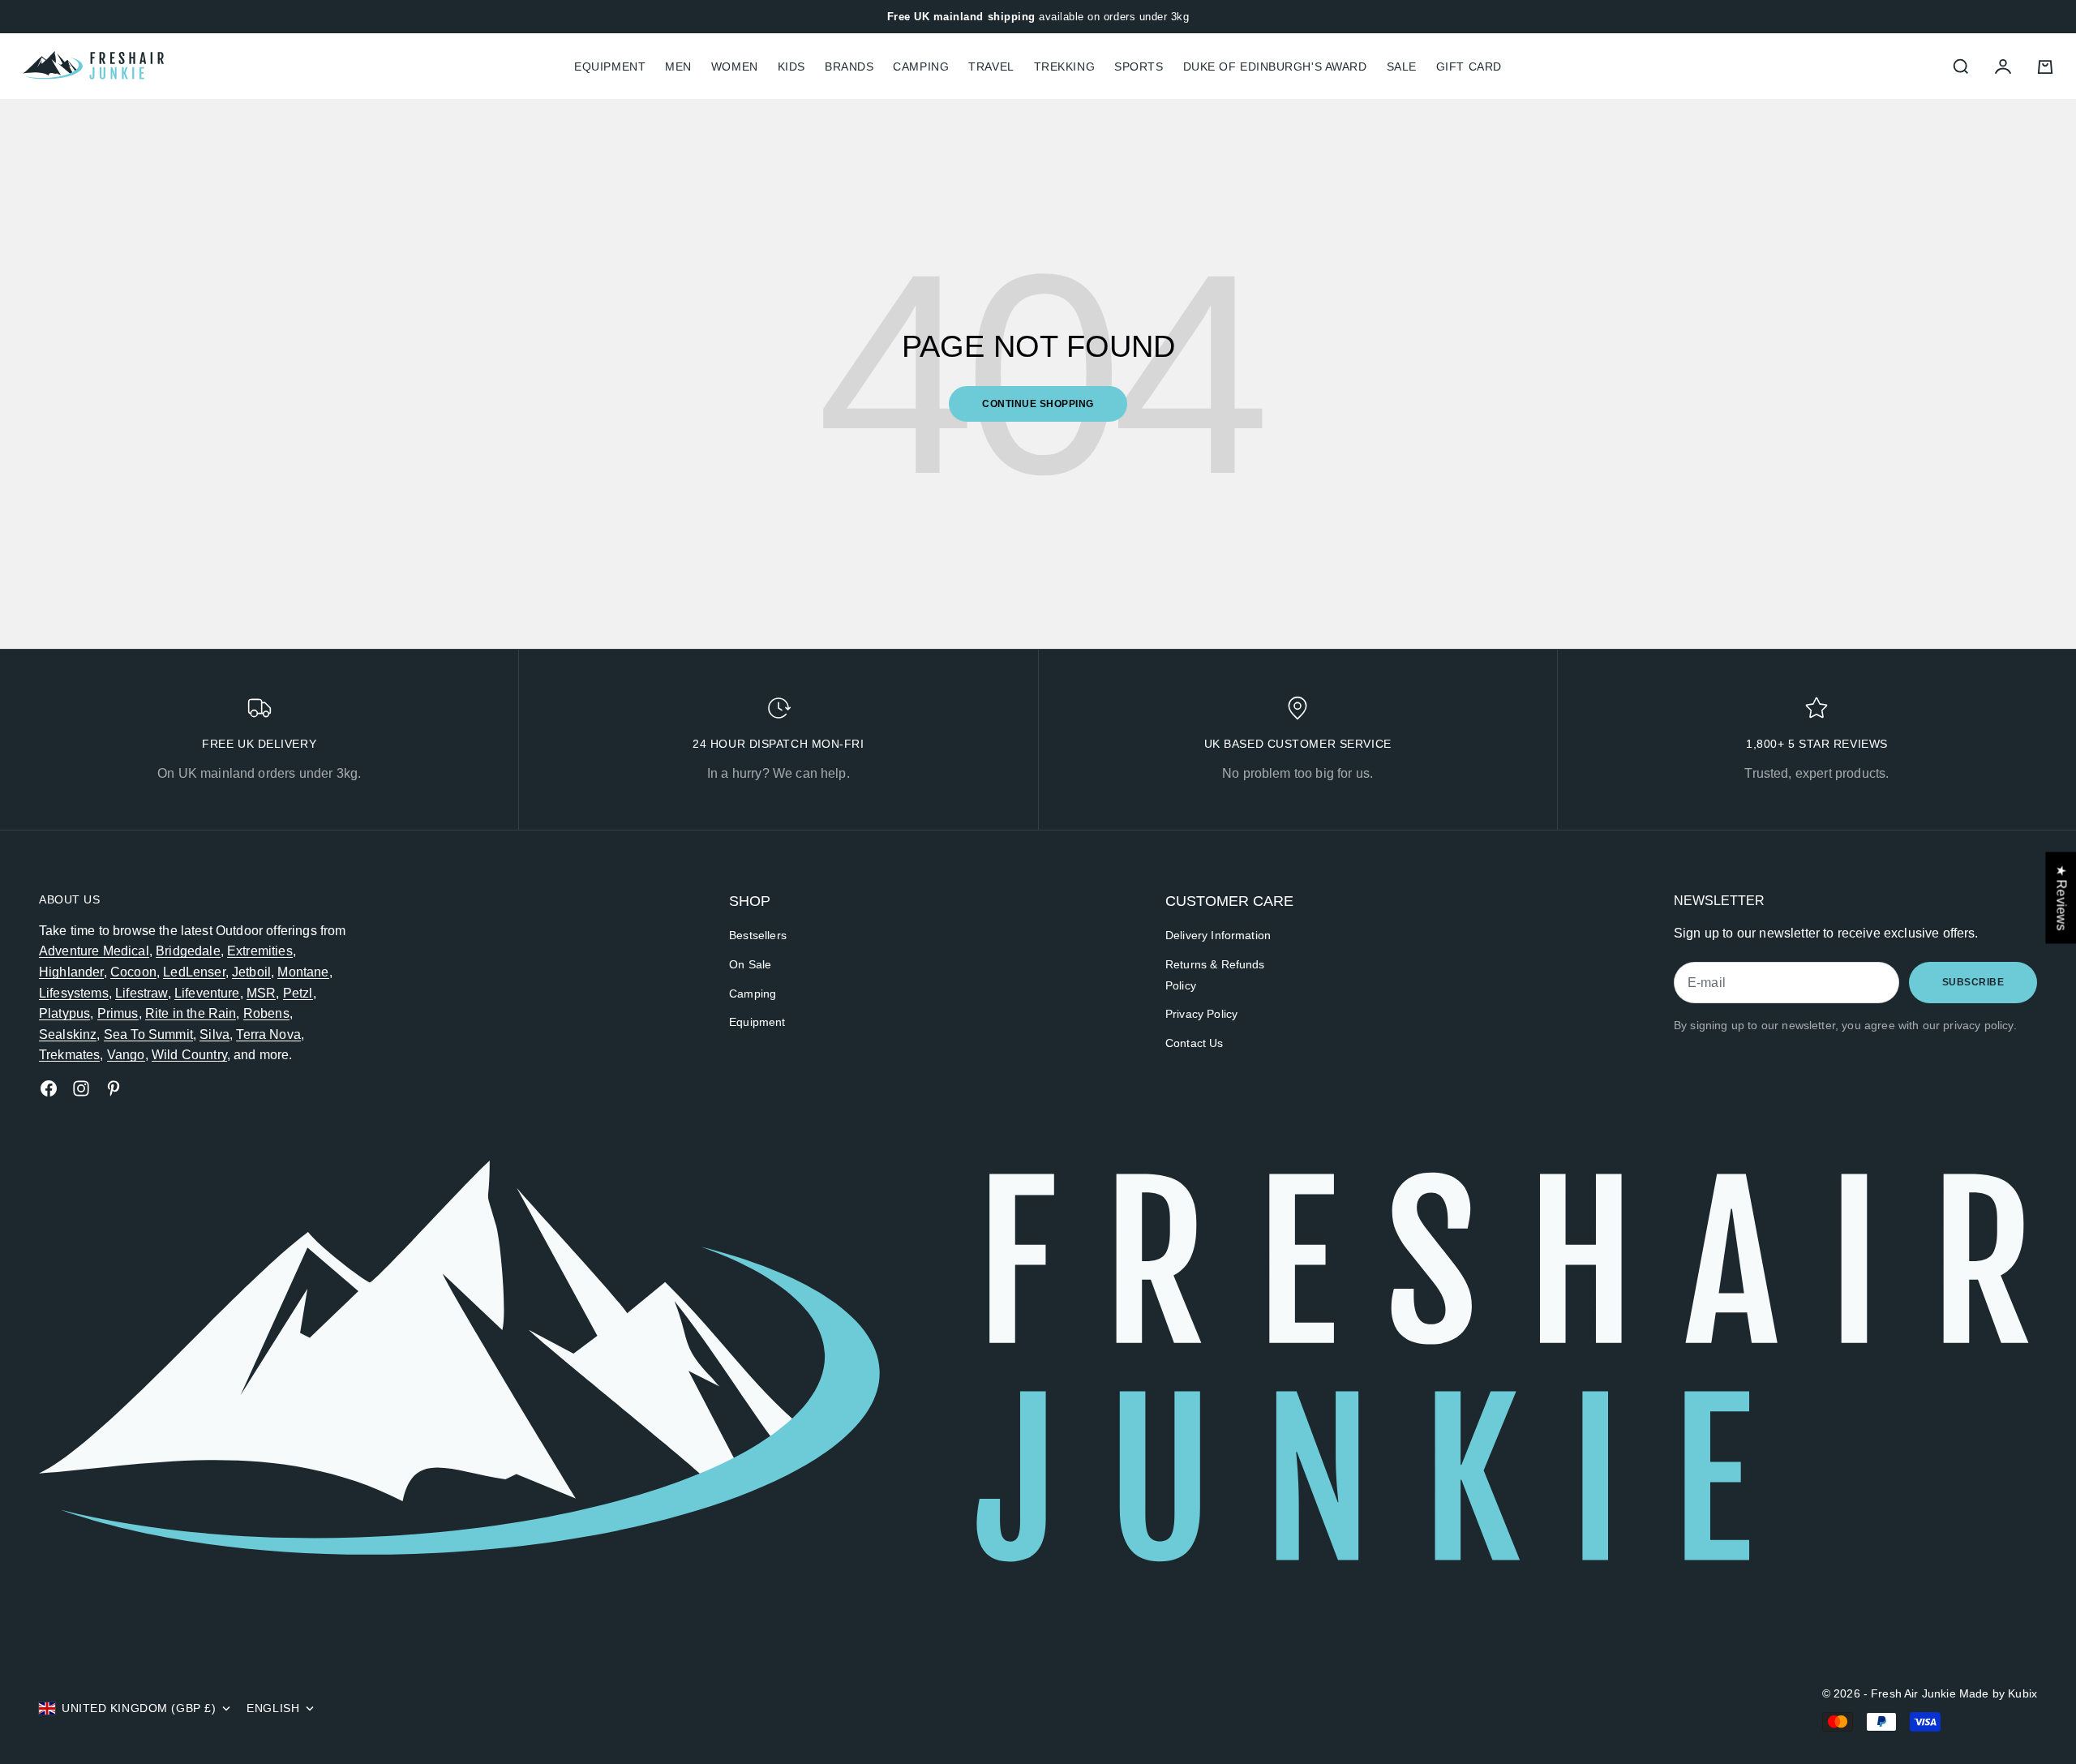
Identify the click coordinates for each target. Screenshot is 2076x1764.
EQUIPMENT (610, 67)
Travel (991, 67)
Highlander (71, 972)
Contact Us (1195, 1043)
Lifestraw (141, 993)
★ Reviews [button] (2061, 897)
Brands (849, 67)
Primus (118, 1013)
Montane (303, 972)
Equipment (757, 1022)
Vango (126, 1055)
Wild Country (189, 1055)
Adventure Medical (94, 951)
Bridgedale (188, 951)
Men (678, 67)
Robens (266, 1013)
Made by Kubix (1998, 1693)
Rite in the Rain (191, 1013)
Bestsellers (758, 935)
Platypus (64, 1013)
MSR (261, 993)
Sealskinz (68, 1034)
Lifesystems (74, 993)
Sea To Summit (148, 1034)
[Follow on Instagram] (81, 1088)
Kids (791, 67)
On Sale (750, 964)
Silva (214, 1034)
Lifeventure (207, 993)
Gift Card (1469, 67)
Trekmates (69, 1055)
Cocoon (133, 972)
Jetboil (251, 972)
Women (735, 67)
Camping (921, 67)
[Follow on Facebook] (49, 1088)
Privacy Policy (1201, 1014)
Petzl (298, 993)
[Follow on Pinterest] (114, 1088)
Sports (1139, 67)
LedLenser (194, 972)
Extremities (260, 951)
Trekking (1064, 67)
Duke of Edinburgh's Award (1275, 67)
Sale (1402, 67)
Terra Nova (268, 1034)
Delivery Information (1218, 935)
